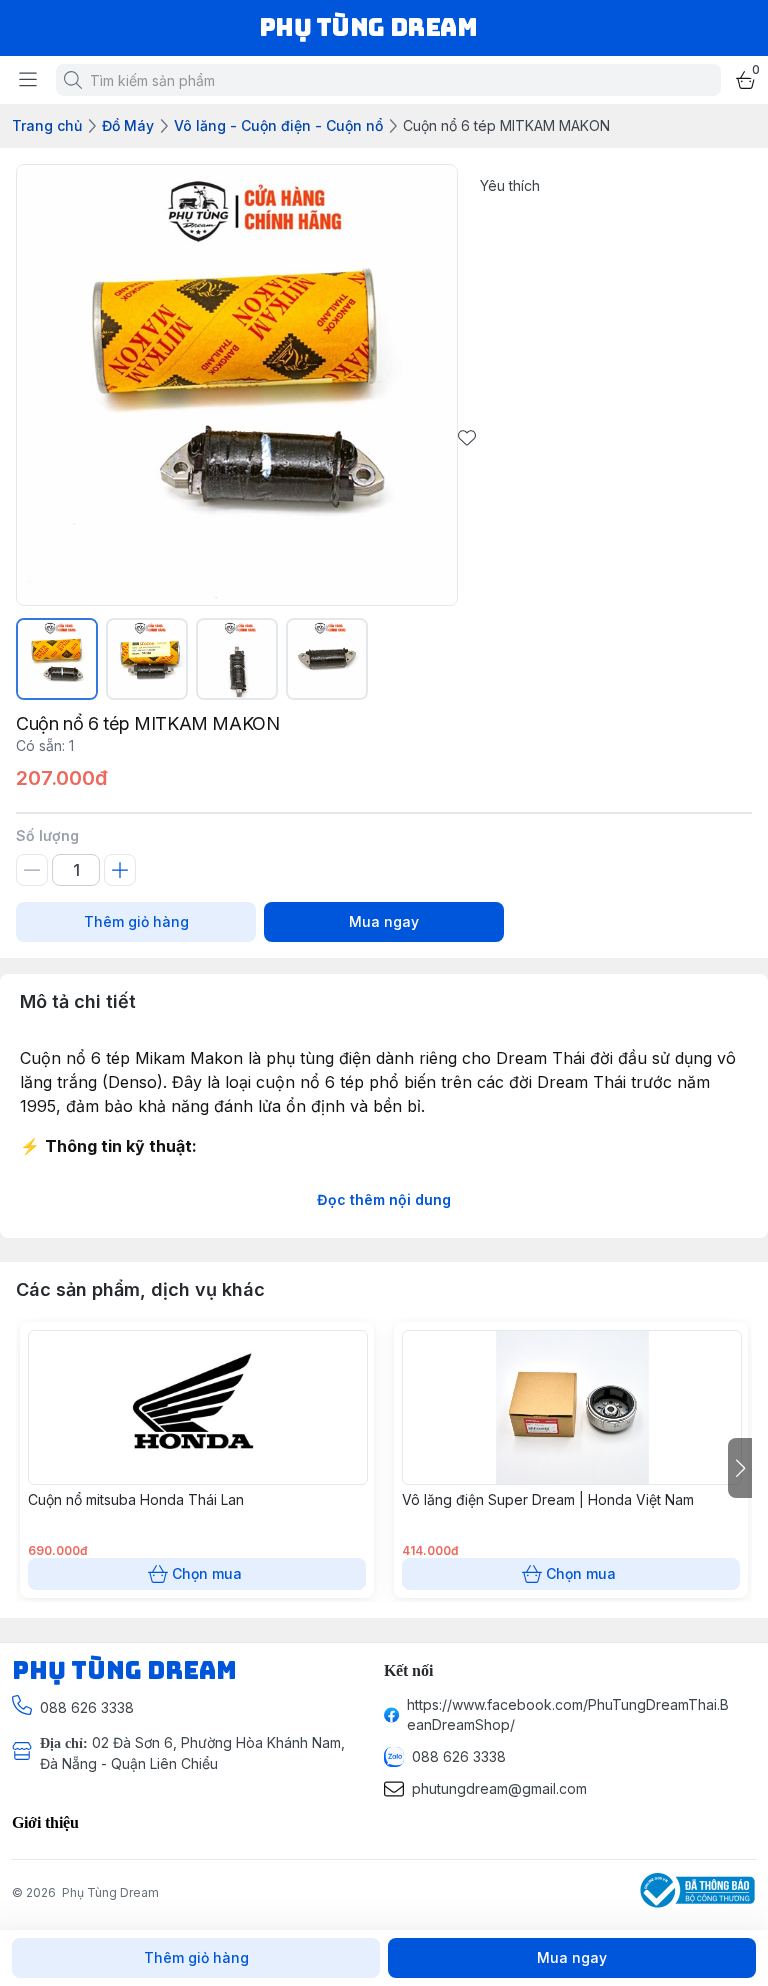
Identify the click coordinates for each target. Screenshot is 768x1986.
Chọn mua (207, 1573)
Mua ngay (384, 921)
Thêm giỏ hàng (136, 921)
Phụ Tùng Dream (110, 1892)
